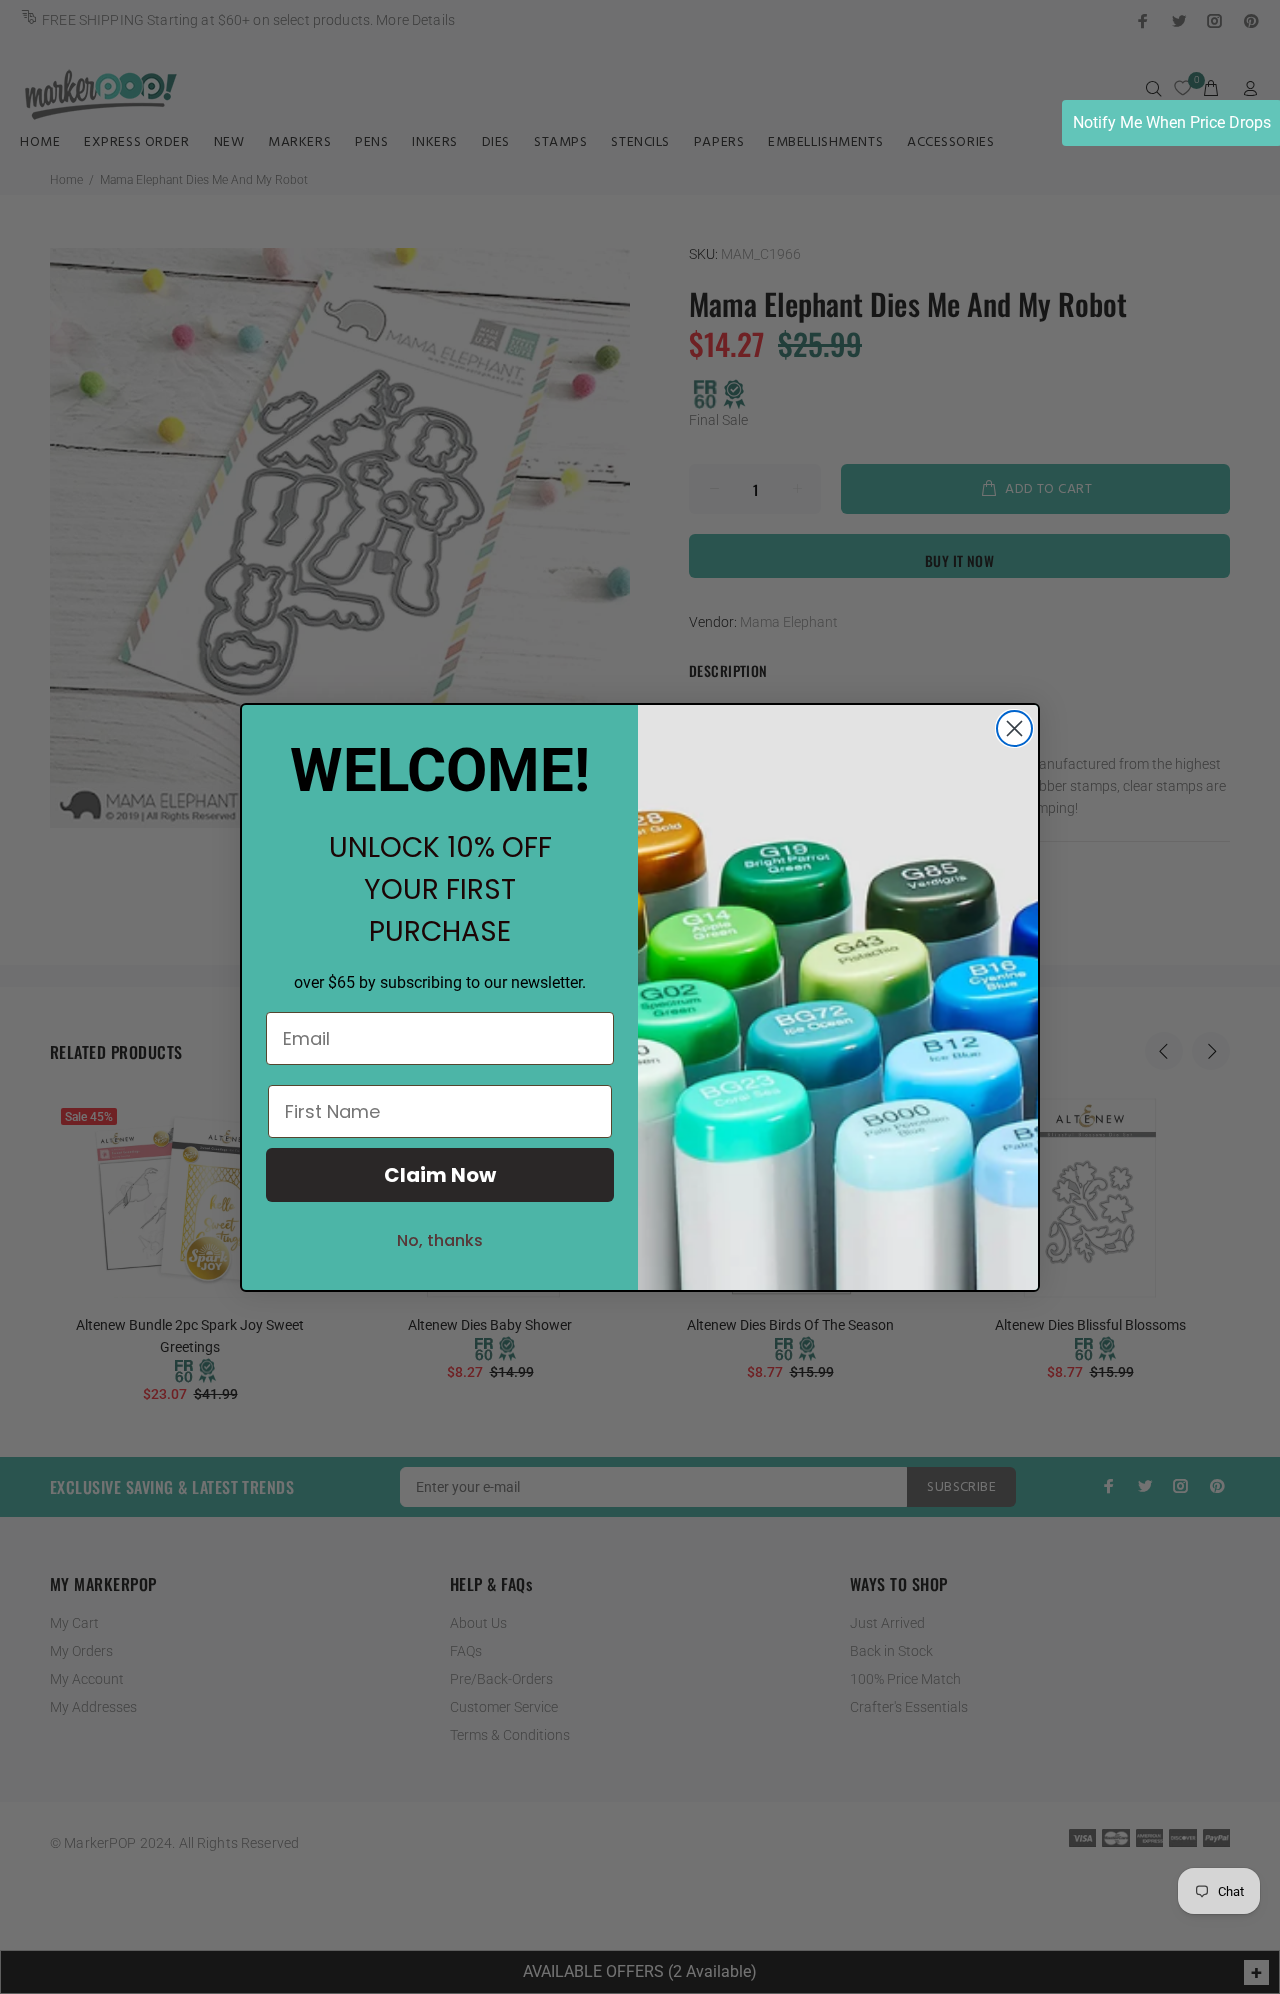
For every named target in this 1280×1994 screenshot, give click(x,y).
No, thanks (440, 1240)
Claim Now (440, 1175)
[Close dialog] (1014, 728)
